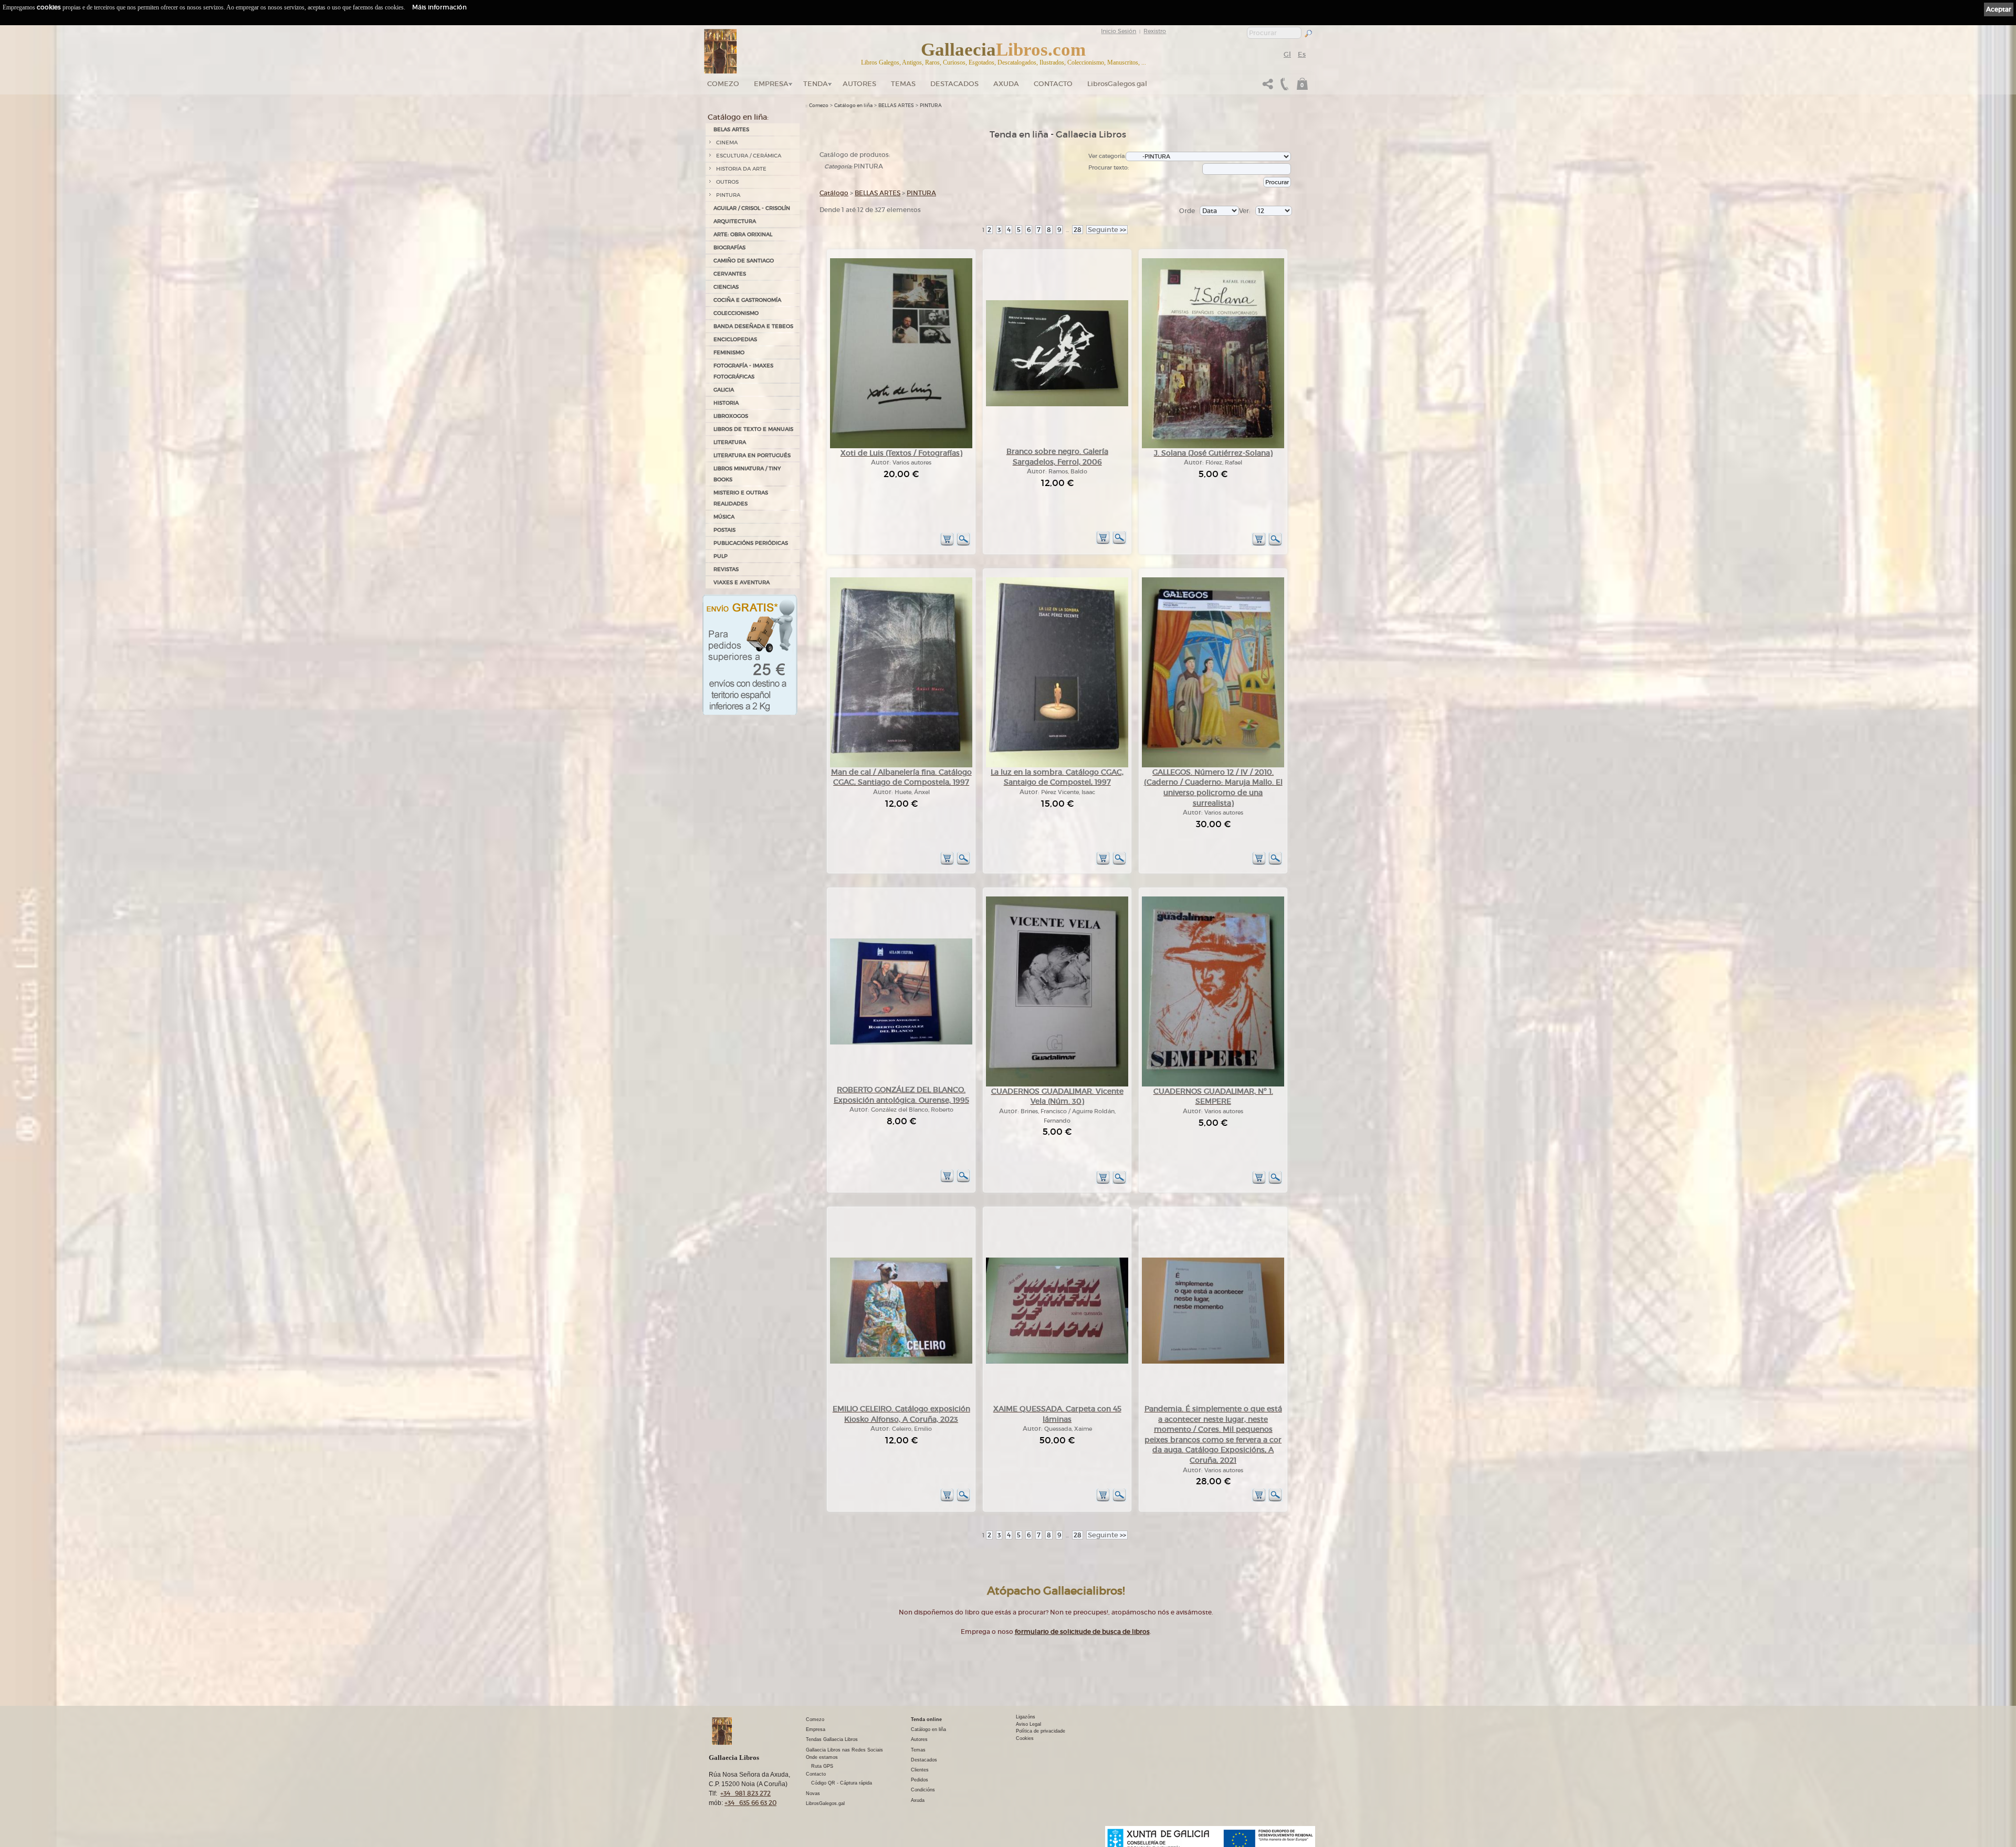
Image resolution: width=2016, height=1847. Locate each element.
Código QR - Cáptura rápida (842, 1783)
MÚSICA (724, 517)
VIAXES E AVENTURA (742, 582)
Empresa (771, 84)
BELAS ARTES (731, 129)
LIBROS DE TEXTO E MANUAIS (753, 429)
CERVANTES (730, 274)
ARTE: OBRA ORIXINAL (743, 234)
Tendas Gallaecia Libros (832, 1739)
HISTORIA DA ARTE (741, 169)
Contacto (1053, 84)
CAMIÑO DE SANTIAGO (744, 261)
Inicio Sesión (1119, 31)
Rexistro (1155, 31)
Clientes (920, 1770)
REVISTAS (726, 569)
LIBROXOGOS (731, 416)
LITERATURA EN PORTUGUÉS (752, 455)
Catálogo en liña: (738, 117)
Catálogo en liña (853, 105)
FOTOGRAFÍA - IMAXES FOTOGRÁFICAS (743, 371)
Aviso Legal (1028, 1724)
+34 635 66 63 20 (750, 1803)
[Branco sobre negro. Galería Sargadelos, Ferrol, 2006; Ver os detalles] (1057, 404)
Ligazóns (1026, 1717)
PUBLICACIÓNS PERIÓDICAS (751, 543)
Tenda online (926, 1719)
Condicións (923, 1790)
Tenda (816, 84)
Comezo (723, 84)
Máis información (439, 7)
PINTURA (728, 195)
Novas (813, 1793)
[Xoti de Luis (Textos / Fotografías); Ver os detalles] (901, 446)
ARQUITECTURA (735, 221)
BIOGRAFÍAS (729, 247)
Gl (1287, 54)
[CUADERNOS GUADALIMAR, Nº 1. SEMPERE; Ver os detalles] (1213, 1085)
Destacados (924, 1760)
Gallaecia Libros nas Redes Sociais (844, 1750)
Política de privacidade (1041, 1731)
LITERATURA (730, 442)
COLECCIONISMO (736, 313)
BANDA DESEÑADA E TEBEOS (753, 326)
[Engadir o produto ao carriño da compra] (947, 544)
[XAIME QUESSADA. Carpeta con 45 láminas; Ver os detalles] (1057, 1362)
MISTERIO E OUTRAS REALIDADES (741, 498)
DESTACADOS (954, 84)
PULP (721, 556)
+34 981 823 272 (745, 1793)
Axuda (1006, 84)
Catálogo (834, 193)
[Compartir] (1268, 87)
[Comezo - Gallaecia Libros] (721, 51)
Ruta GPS (822, 1766)
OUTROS (727, 182)
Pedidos (920, 1780)
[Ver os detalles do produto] (963, 544)
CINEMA (727, 143)
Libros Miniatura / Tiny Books (747, 474)
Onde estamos (822, 1757)
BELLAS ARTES (896, 105)
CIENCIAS (726, 287)
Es (1302, 54)
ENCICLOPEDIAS (735, 339)
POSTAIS (724, 530)
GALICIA (724, 390)
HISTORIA (726, 403)
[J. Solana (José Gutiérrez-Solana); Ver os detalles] (1213, 446)
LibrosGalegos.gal (1117, 84)
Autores (859, 84)
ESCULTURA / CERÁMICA (749, 156)
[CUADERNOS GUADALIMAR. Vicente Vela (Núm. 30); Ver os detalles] (1057, 1085)
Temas (903, 84)
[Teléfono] (1283, 87)
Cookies (1025, 1738)
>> (1107, 230)
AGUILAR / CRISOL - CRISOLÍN (752, 208)
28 (1078, 230)
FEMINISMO (729, 352)
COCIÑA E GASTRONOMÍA (747, 300)
